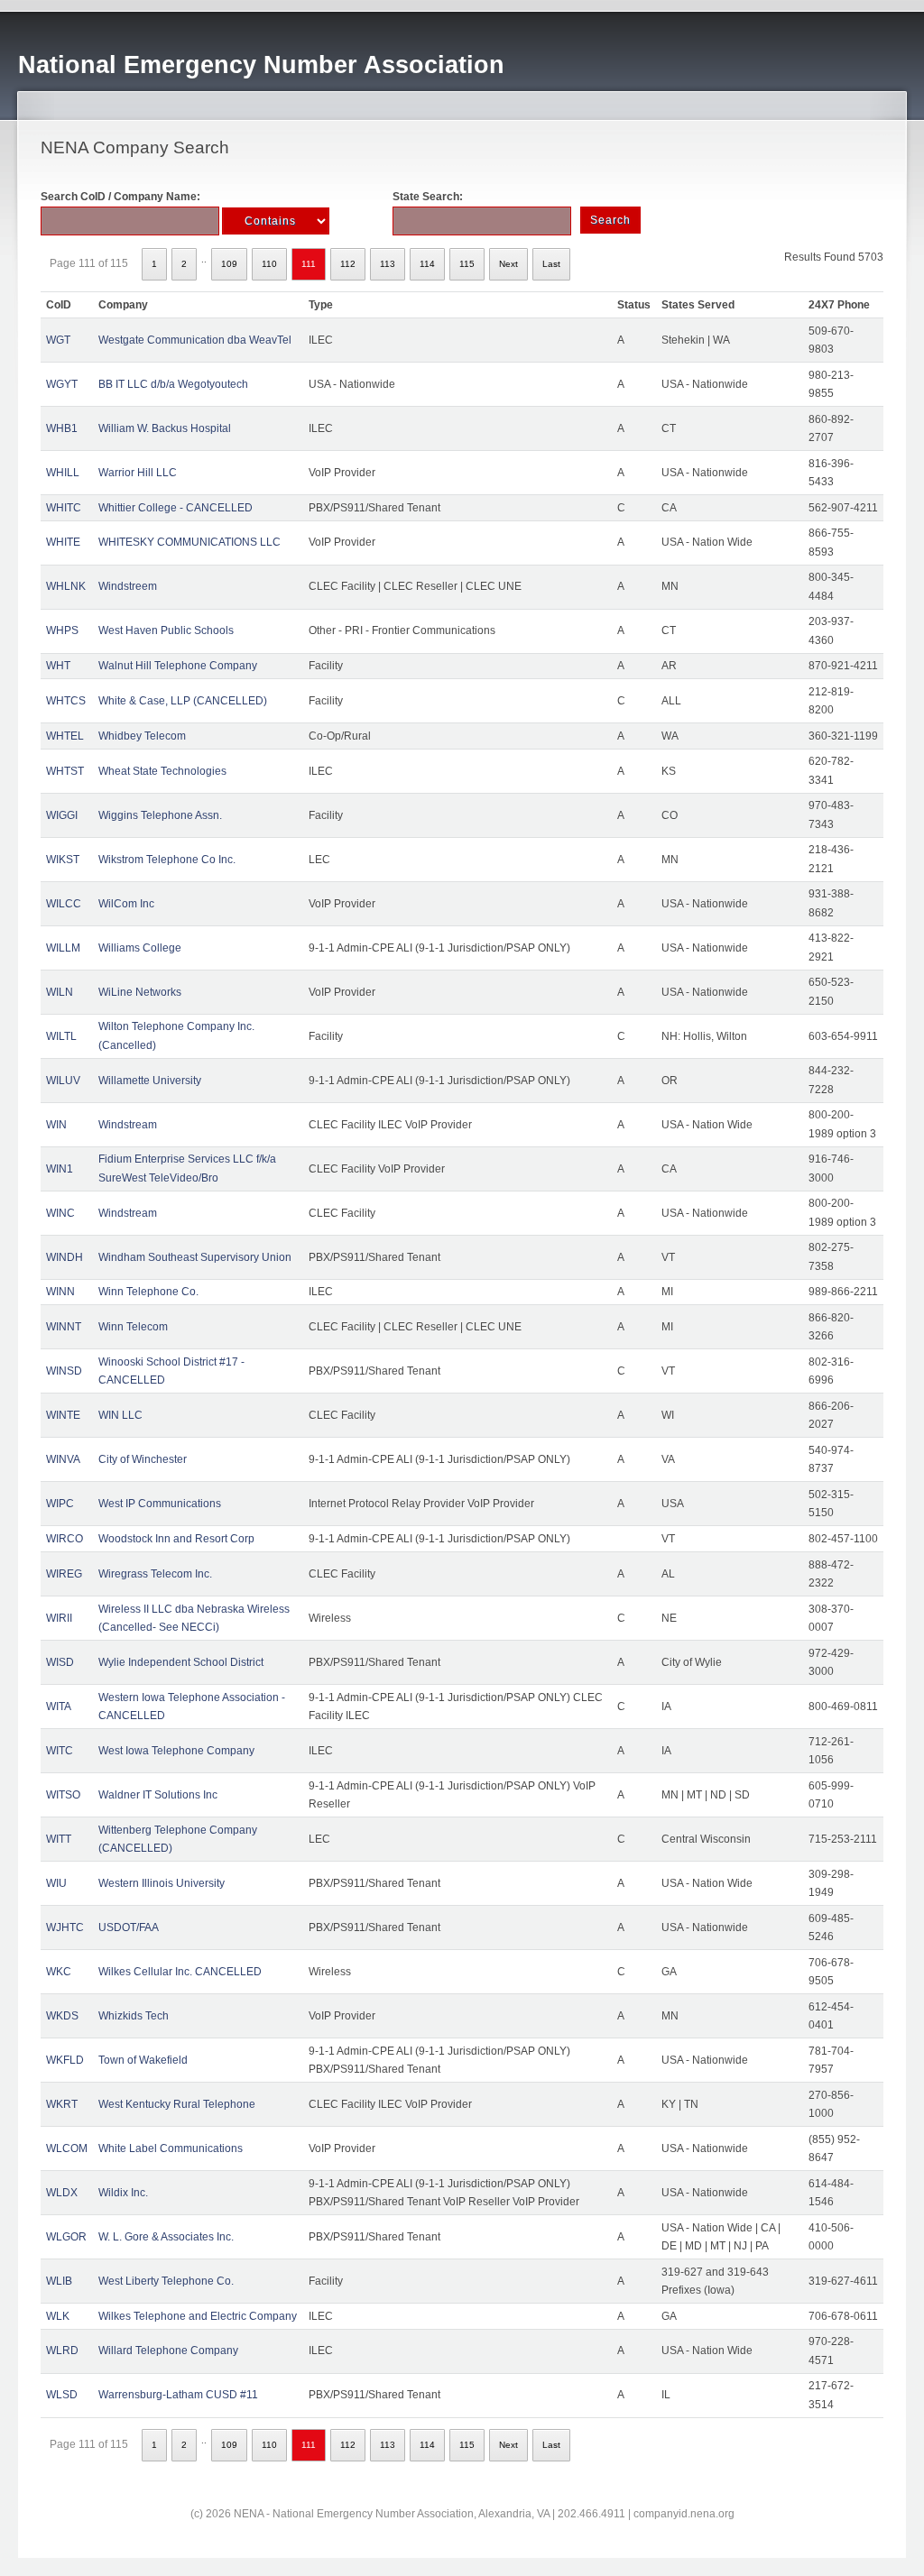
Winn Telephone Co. (148, 1292)
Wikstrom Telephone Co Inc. (167, 860)
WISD (60, 1662)
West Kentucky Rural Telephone (177, 2104)
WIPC (60, 1504)
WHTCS (66, 701)
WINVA (63, 1459)
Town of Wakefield (143, 2060)
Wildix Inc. (123, 2193)
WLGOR (66, 2237)
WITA (59, 1707)
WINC (60, 1213)
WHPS (62, 630)
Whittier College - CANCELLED (176, 508)
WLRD (62, 2351)
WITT (59, 1839)
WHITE (63, 542)
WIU (56, 1883)
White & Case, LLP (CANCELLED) (183, 701)
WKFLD (65, 2060)
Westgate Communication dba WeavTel (195, 340)
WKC (59, 1972)
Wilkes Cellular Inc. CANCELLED (180, 1972)
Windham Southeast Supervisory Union (195, 1257)
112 (348, 264)
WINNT (64, 1327)
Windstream (128, 1125)
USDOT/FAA (129, 1927)
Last (551, 264)
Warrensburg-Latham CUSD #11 (178, 2395)
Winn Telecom (133, 1327)
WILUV (63, 1081)
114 (427, 264)
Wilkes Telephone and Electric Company (198, 2316)
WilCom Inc (126, 904)
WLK (58, 2316)
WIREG (64, 1574)
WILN (60, 992)
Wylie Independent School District (181, 1662)
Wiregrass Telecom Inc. (155, 1574)
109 (229, 264)
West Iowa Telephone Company (176, 1751)
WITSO (63, 1795)
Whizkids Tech (134, 2016)
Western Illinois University (162, 1883)
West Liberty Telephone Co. (166, 2281)
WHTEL (65, 736)
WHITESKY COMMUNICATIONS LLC (189, 542)
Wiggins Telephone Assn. (160, 815)
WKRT (62, 2104)
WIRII (59, 1618)
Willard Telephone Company (168, 2351)
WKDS (62, 2016)
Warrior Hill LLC (138, 473)
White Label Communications (171, 2148)
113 (388, 264)
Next (508, 264)
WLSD (62, 2395)
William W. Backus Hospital (165, 428)
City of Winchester (143, 1459)
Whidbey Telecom (142, 736)
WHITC (64, 508)
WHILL (63, 473)
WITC (60, 1751)
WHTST (65, 771)
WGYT (62, 384)
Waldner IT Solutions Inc (158, 1795)
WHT (58, 666)
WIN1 (60, 1169)
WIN (56, 1125)
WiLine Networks (140, 992)
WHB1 (62, 428)
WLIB (59, 2281)
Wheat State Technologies (162, 771)
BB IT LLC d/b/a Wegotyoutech (173, 384)
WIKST (63, 860)
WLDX (62, 2193)
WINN (60, 1292)
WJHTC (65, 1927)
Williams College (140, 948)
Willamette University (150, 1081)
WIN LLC (120, 1415)
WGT (58, 340)
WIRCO (65, 1539)
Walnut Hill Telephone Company (178, 666)
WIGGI (62, 815)
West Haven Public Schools (166, 630)
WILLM (63, 948)
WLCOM (67, 2148)
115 (467, 264)
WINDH (65, 1257)
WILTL (61, 1036)
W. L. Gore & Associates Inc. (166, 2237)
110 (269, 264)
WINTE (63, 1415)
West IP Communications (160, 1504)
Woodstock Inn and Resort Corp (176, 1539)
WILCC (64, 904)
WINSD (64, 1371)
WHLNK (66, 586)
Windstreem (128, 586)
